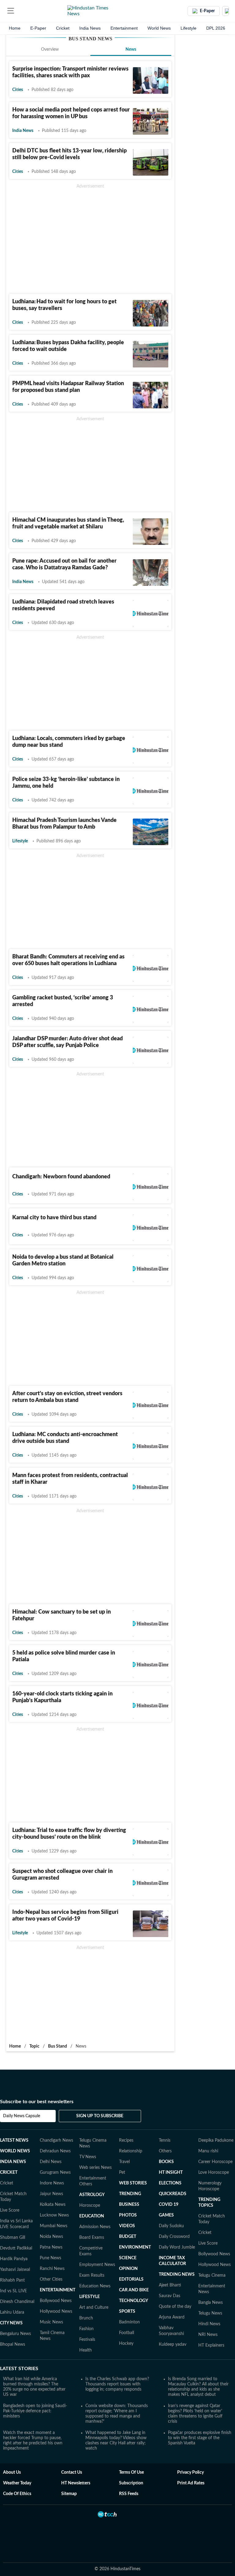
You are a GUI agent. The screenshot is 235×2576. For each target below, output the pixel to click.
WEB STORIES (133, 2183)
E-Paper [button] (207, 11)
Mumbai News (54, 2226)
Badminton (129, 2322)
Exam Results (92, 2275)
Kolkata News (53, 2205)
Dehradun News (55, 2151)
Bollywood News (56, 2301)
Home (15, 28)
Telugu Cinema (212, 2275)
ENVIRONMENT (135, 2247)
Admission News (95, 2227)
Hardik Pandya (14, 2259)
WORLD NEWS (15, 2151)
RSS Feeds (129, 2494)
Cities (18, 90)
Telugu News (210, 2313)
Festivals (87, 2340)
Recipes (126, 2140)
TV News (88, 2157)
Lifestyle (188, 28)
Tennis (165, 2140)
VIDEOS (127, 2226)
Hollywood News (56, 2311)
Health (86, 2350)
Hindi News (209, 2324)
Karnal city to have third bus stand (54, 1218)
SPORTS (127, 2311)
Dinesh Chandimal (17, 2302)
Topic (34, 2046)
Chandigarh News (56, 2140)
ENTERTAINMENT (58, 2290)
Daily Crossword (174, 2237)
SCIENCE (128, 2258)
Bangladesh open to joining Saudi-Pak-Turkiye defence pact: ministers (35, 2411)
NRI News (208, 2335)
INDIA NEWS (13, 2162)
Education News (95, 2286)
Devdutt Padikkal (16, 2248)
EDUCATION (92, 2216)
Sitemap (69, 2494)
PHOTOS (128, 2215)
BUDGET (128, 2237)
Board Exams (92, 2238)
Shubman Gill (13, 2238)
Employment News (97, 2265)
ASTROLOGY (92, 2195)
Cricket (63, 28)
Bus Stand (58, 2046)
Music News (51, 2322)
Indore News (52, 2183)
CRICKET (9, 2173)
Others (165, 2151)
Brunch (86, 2318)
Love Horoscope (214, 2173)
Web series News (95, 2168)
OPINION (128, 2269)
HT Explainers (211, 2345)
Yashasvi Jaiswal (15, 2270)
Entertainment (124, 28)
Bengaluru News (15, 2334)
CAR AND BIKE (134, 2290)
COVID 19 (169, 2205)
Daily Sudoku (171, 2226)
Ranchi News (52, 2269)
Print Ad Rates (191, 2483)
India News (90, 28)
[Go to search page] (22, 11)
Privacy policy (190, 2472)
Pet (122, 2173)
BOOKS (166, 2162)
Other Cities (51, 2279)
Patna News (51, 2247)
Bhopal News (13, 2344)
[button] (11, 11)
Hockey (126, 2344)
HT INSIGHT (171, 2173)
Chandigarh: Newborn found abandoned (61, 1177)
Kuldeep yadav (173, 2344)
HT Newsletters (76, 2483)
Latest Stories (19, 2369)
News (131, 49)
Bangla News (211, 2303)
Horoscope (90, 2206)
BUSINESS (129, 2205)
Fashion (86, 2329)
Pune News (50, 2258)
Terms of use (131, 2472)
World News (159, 28)
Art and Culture (94, 2308)
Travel (124, 2162)
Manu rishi (208, 2151)
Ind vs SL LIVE (13, 2291)
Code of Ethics (17, 2494)
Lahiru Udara (12, 2312)
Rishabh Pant (12, 2280)
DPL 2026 (216, 28)
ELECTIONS (170, 2183)
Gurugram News (55, 2173)
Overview (50, 49)
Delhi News (51, 2162)
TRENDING (130, 2194)
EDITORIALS (131, 2279)
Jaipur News (51, 2194)
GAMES (166, 2215)
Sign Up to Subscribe (100, 2116)
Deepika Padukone (216, 2140)
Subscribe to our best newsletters (37, 2102)
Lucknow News (54, 2215)
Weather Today (17, 2483)
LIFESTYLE (90, 2297)
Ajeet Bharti (170, 2285)
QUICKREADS (173, 2194)
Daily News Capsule (22, 2116)
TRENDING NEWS (177, 2275)
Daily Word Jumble (177, 2247)
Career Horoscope (215, 2162)
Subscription (131, 2483)
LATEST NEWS (14, 2140)
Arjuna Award (172, 2317)
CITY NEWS (11, 2323)
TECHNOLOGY (134, 2301)
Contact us (72, 2472)
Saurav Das (170, 2296)
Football (127, 2333)
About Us (12, 2472)
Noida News (51, 2237)
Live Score (10, 2210)
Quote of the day (175, 2307)
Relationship (131, 2151)
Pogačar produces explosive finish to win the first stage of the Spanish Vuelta (200, 2438)
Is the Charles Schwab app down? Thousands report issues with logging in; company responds (117, 2384)
